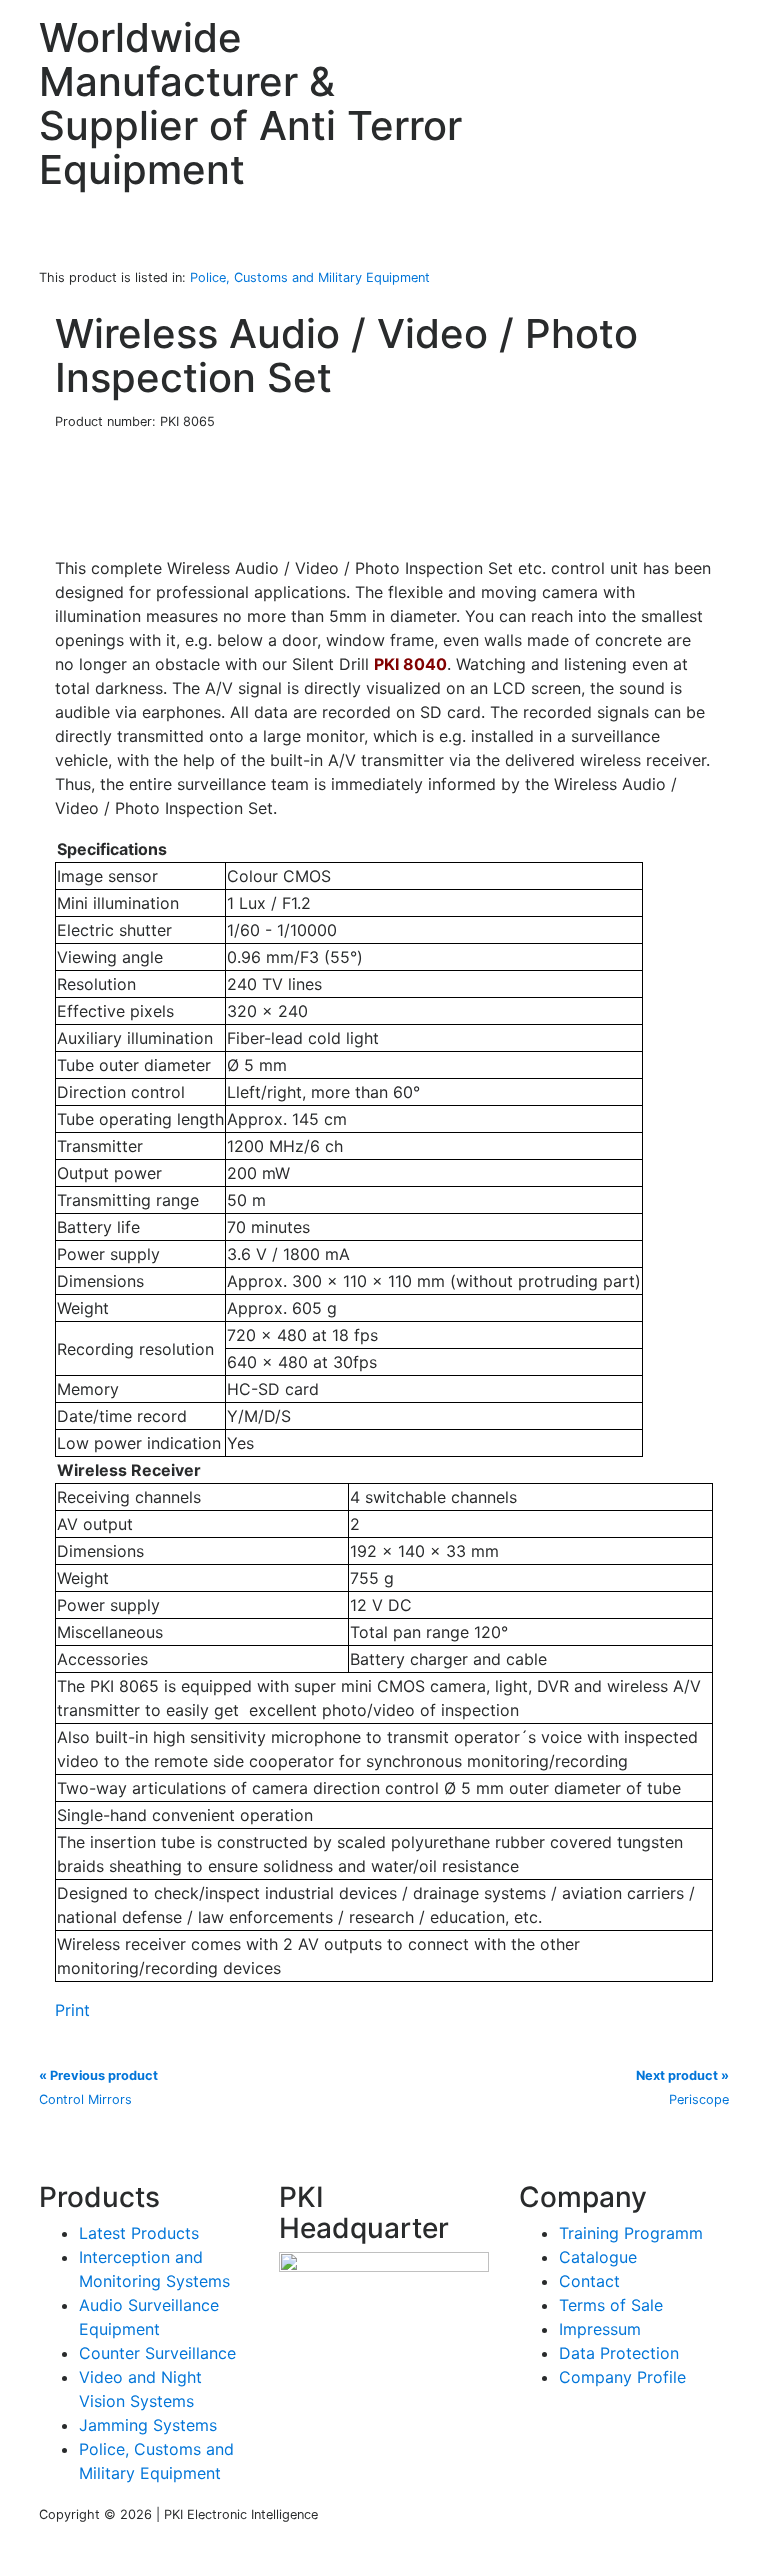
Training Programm (631, 2233)
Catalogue (598, 2257)
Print (72, 2010)
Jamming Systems (148, 2425)
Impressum (600, 2329)
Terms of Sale (611, 2305)
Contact (589, 2281)
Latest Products (139, 2233)
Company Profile (622, 2377)
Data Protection (619, 2353)
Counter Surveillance (157, 2353)
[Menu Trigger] (710, 35)
